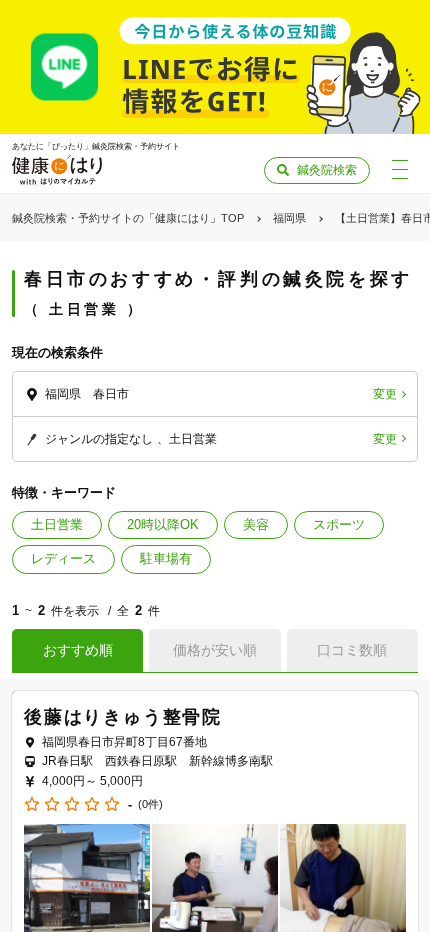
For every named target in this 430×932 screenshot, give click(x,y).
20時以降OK (163, 524)
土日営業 (57, 524)
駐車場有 (166, 558)
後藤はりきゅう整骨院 (123, 717)
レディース (63, 558)
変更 (385, 394)
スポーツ (339, 524)
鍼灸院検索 (327, 170)
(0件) (150, 804)
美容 (256, 524)
